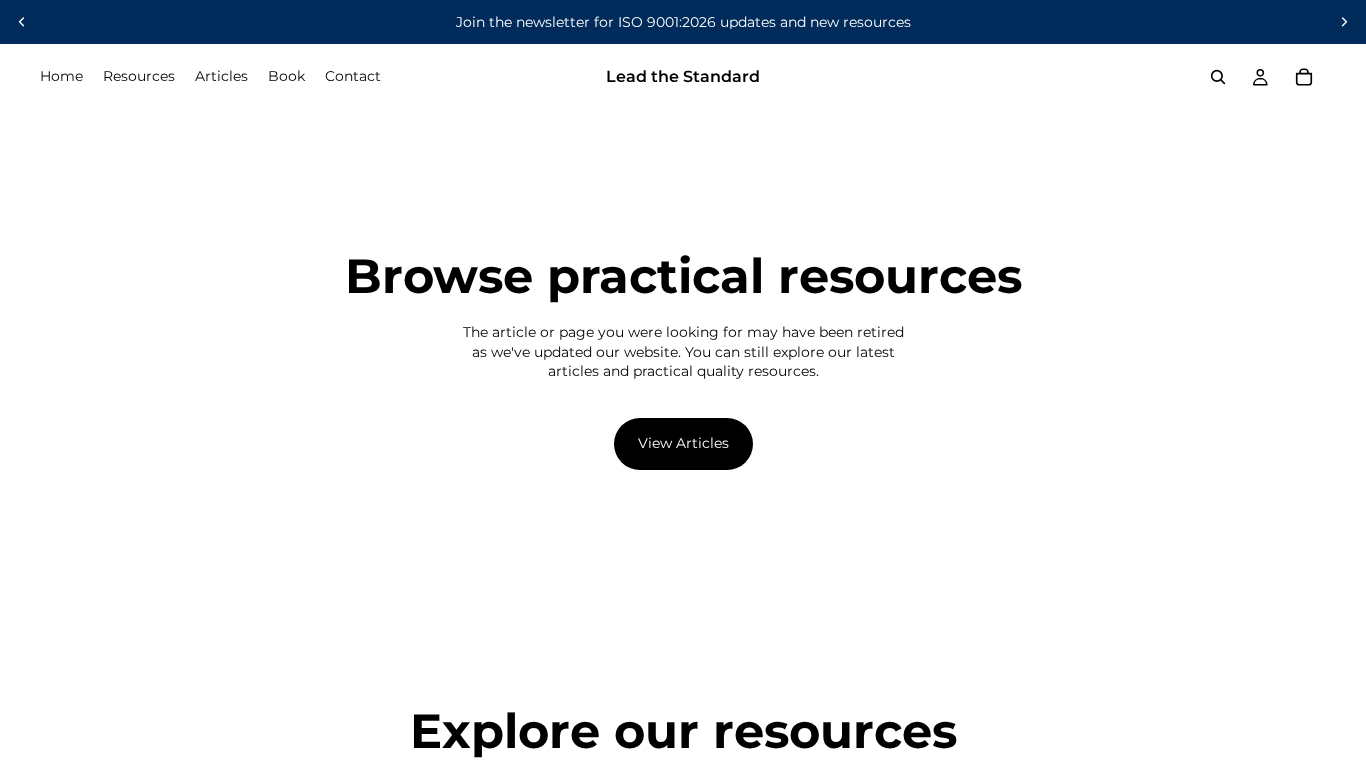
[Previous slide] (22, 22)
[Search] (1218, 77)
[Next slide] (1344, 22)
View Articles (683, 443)
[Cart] (1304, 77)
